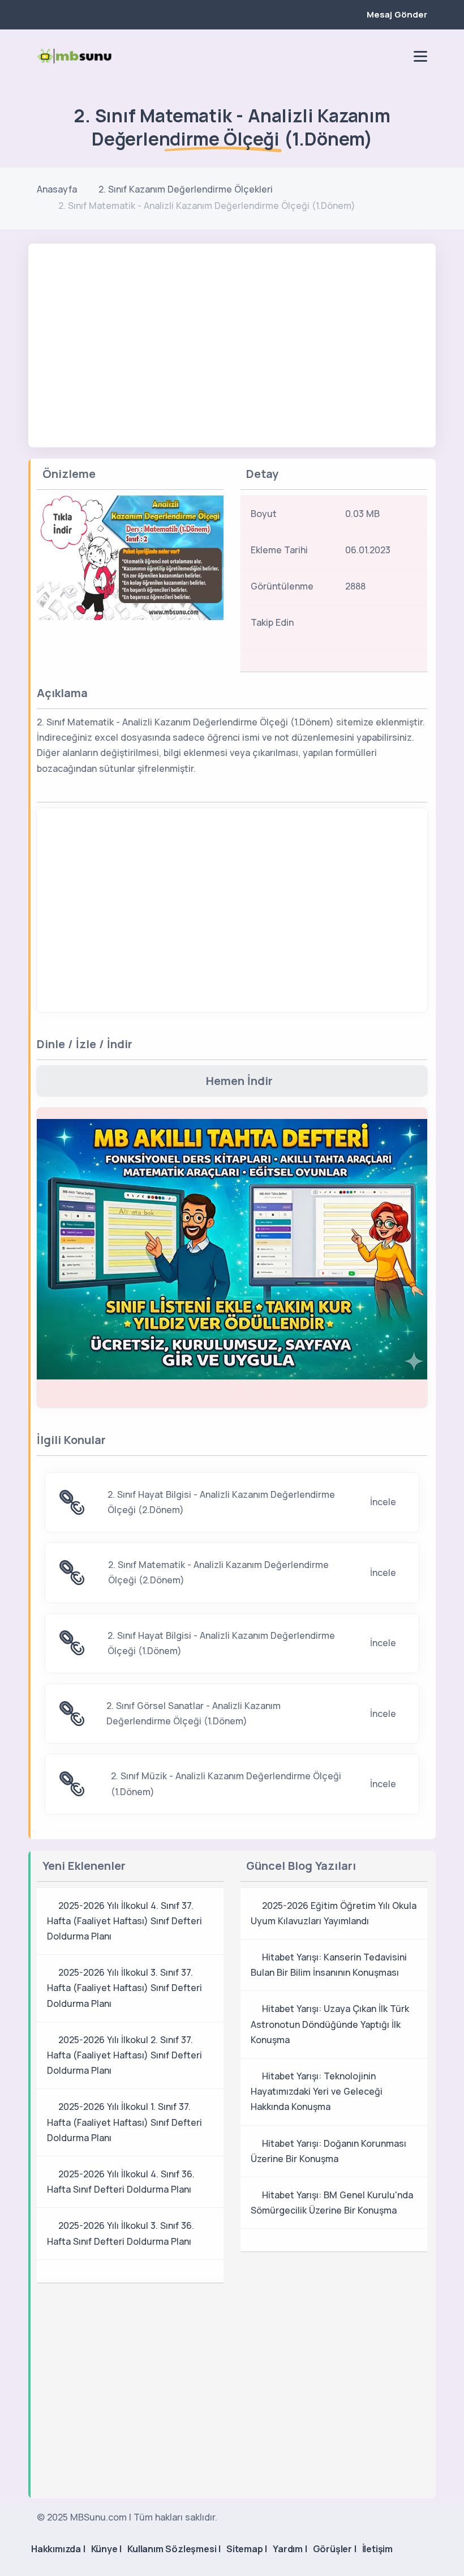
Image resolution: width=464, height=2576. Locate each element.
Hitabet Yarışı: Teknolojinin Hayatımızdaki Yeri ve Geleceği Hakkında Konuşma (317, 2091)
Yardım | (290, 2549)
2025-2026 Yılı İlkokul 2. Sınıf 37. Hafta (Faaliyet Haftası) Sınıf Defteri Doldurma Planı (124, 2055)
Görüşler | (335, 2549)
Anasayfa (57, 189)
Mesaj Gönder (397, 14)
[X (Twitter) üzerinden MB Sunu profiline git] (399, 626)
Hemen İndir (239, 1081)
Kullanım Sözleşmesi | (174, 2549)
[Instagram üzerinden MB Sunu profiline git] (377, 56)
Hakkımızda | (58, 2549)
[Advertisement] (232, 328)
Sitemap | (247, 2549)
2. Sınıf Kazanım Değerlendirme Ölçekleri (186, 189)
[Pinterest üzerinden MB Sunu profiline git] (397, 56)
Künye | (107, 2549)
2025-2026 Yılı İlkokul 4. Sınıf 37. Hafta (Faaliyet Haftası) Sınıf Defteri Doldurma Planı (124, 1921)
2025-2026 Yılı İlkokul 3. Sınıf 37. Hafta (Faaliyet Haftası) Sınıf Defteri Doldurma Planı (124, 1988)
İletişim (377, 2549)
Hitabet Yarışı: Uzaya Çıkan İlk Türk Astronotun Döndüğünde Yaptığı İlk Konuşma (330, 2024)
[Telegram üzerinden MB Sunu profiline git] (358, 56)
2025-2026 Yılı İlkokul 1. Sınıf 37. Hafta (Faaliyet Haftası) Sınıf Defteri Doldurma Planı (124, 2122)
